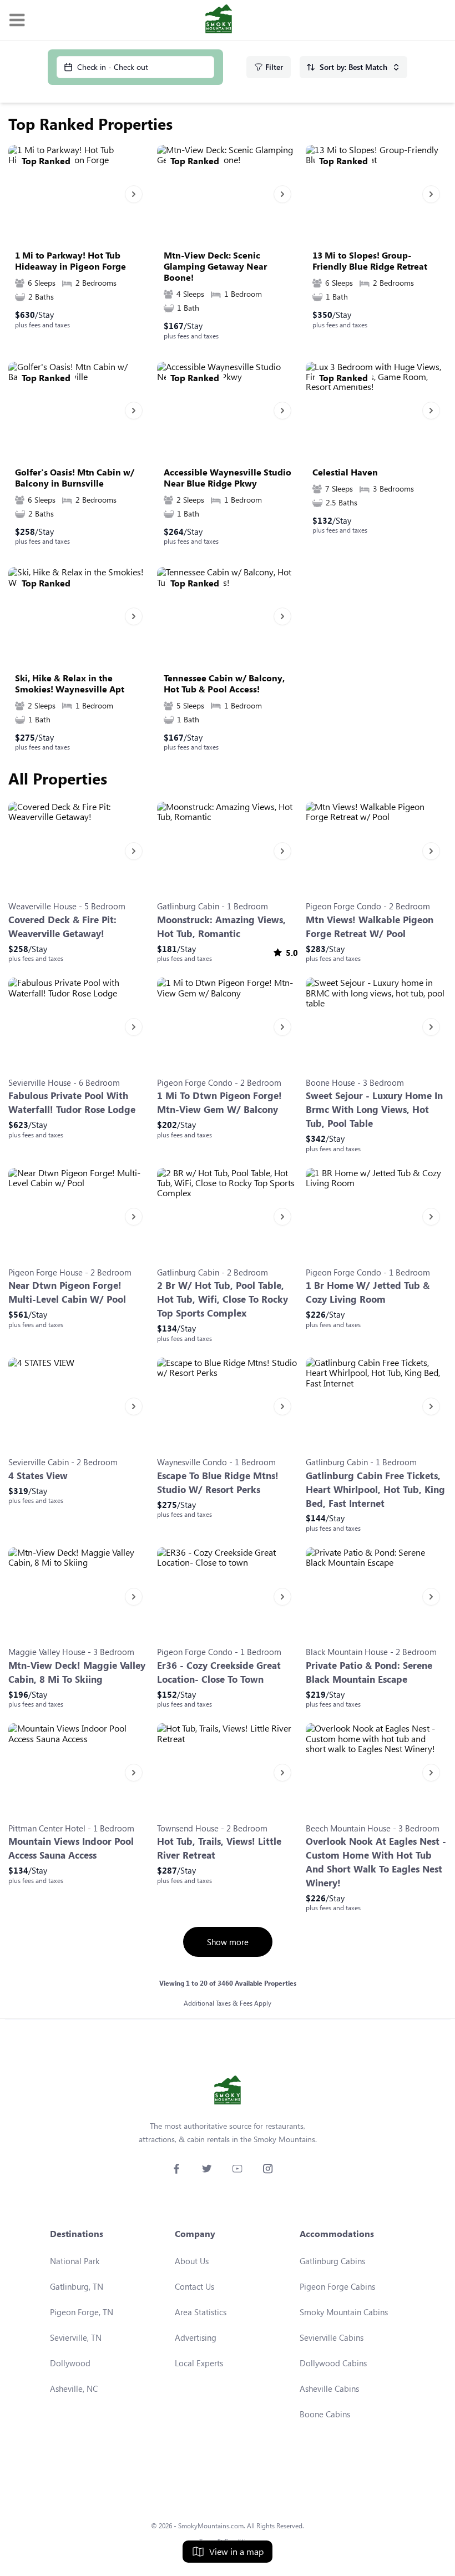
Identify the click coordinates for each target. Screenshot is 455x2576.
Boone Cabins (325, 2414)
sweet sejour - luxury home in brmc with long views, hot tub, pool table (374, 1109)
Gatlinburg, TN (77, 2286)
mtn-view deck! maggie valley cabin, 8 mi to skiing (77, 1672)
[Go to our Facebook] (176, 2168)
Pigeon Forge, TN (82, 2312)
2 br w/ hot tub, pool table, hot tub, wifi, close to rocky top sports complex (223, 1299)
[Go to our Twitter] (207, 2168)
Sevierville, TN (76, 2337)
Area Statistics (201, 2312)
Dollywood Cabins (333, 2363)
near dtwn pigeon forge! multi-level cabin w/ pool (67, 1292)
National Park (75, 2261)
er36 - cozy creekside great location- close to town (219, 1672)
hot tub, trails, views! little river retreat (219, 1848)
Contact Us (194, 2286)
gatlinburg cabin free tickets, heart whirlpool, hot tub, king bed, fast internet (375, 1489)
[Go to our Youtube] (237, 2168)
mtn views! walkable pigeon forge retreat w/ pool (370, 927)
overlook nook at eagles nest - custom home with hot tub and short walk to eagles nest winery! (376, 1862)
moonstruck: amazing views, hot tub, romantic (221, 927)
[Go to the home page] (219, 20)
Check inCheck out (113, 67)
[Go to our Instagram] (268, 2168)
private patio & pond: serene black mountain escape (369, 1672)
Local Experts (199, 2363)
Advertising (196, 2337)
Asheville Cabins (329, 2388)
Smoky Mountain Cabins (344, 2312)
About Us (192, 2261)
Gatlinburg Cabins (332, 2261)
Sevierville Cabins (332, 2337)
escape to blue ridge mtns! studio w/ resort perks (218, 1482)
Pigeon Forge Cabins (337, 2286)
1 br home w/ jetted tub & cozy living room (368, 1292)
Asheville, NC (74, 2388)
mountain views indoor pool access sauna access (71, 1848)
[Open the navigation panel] (17, 20)
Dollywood (70, 2363)
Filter (274, 67)
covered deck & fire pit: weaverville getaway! (62, 927)
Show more (228, 1942)
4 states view (38, 1476)
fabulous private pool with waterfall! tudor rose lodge (72, 1102)
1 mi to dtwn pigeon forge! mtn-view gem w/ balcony (219, 1102)
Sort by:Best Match (353, 67)
